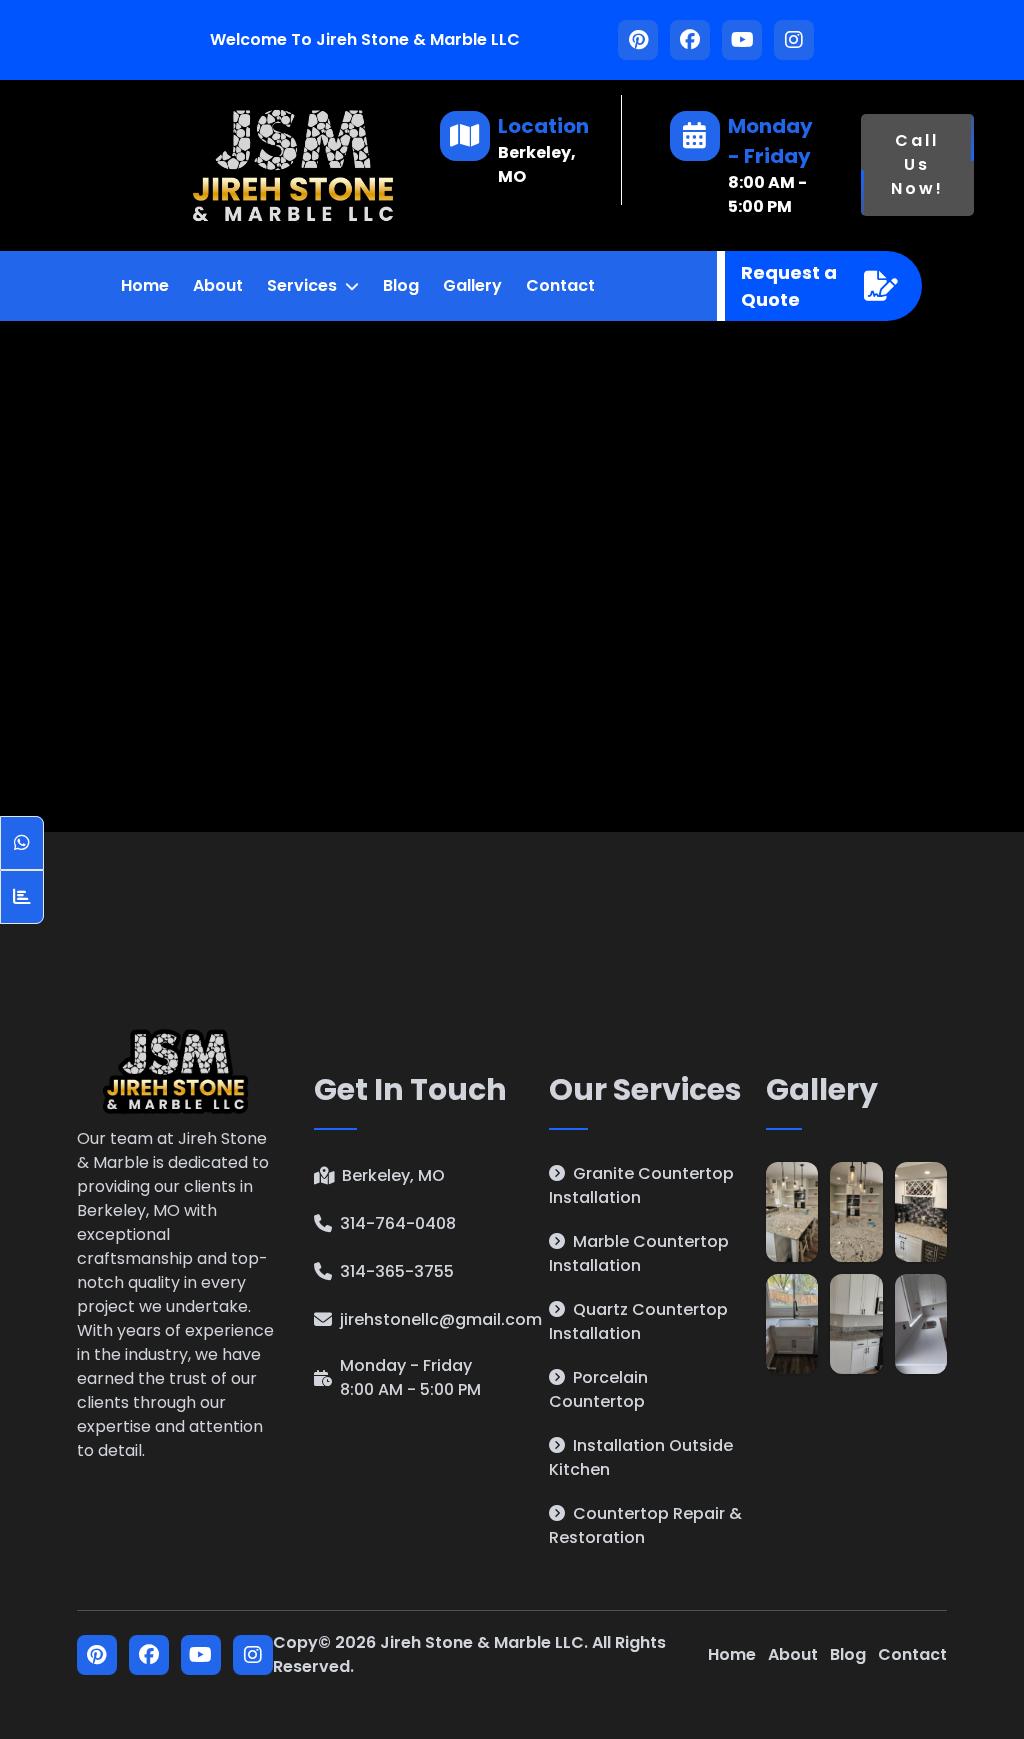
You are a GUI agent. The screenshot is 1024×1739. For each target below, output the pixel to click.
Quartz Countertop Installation (638, 1321)
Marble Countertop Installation (639, 1253)
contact (560, 285)
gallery (472, 285)
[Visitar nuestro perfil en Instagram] (794, 40)
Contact (912, 1654)
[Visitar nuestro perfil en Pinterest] (638, 40)
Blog (401, 285)
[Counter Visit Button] (22, 897)
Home (732, 1654)
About (793, 1654)
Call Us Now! (917, 164)
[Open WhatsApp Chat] (22, 843)
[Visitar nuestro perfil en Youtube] (742, 40)
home (145, 285)
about (218, 285)
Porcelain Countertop (598, 1389)
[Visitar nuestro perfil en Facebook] (690, 40)
